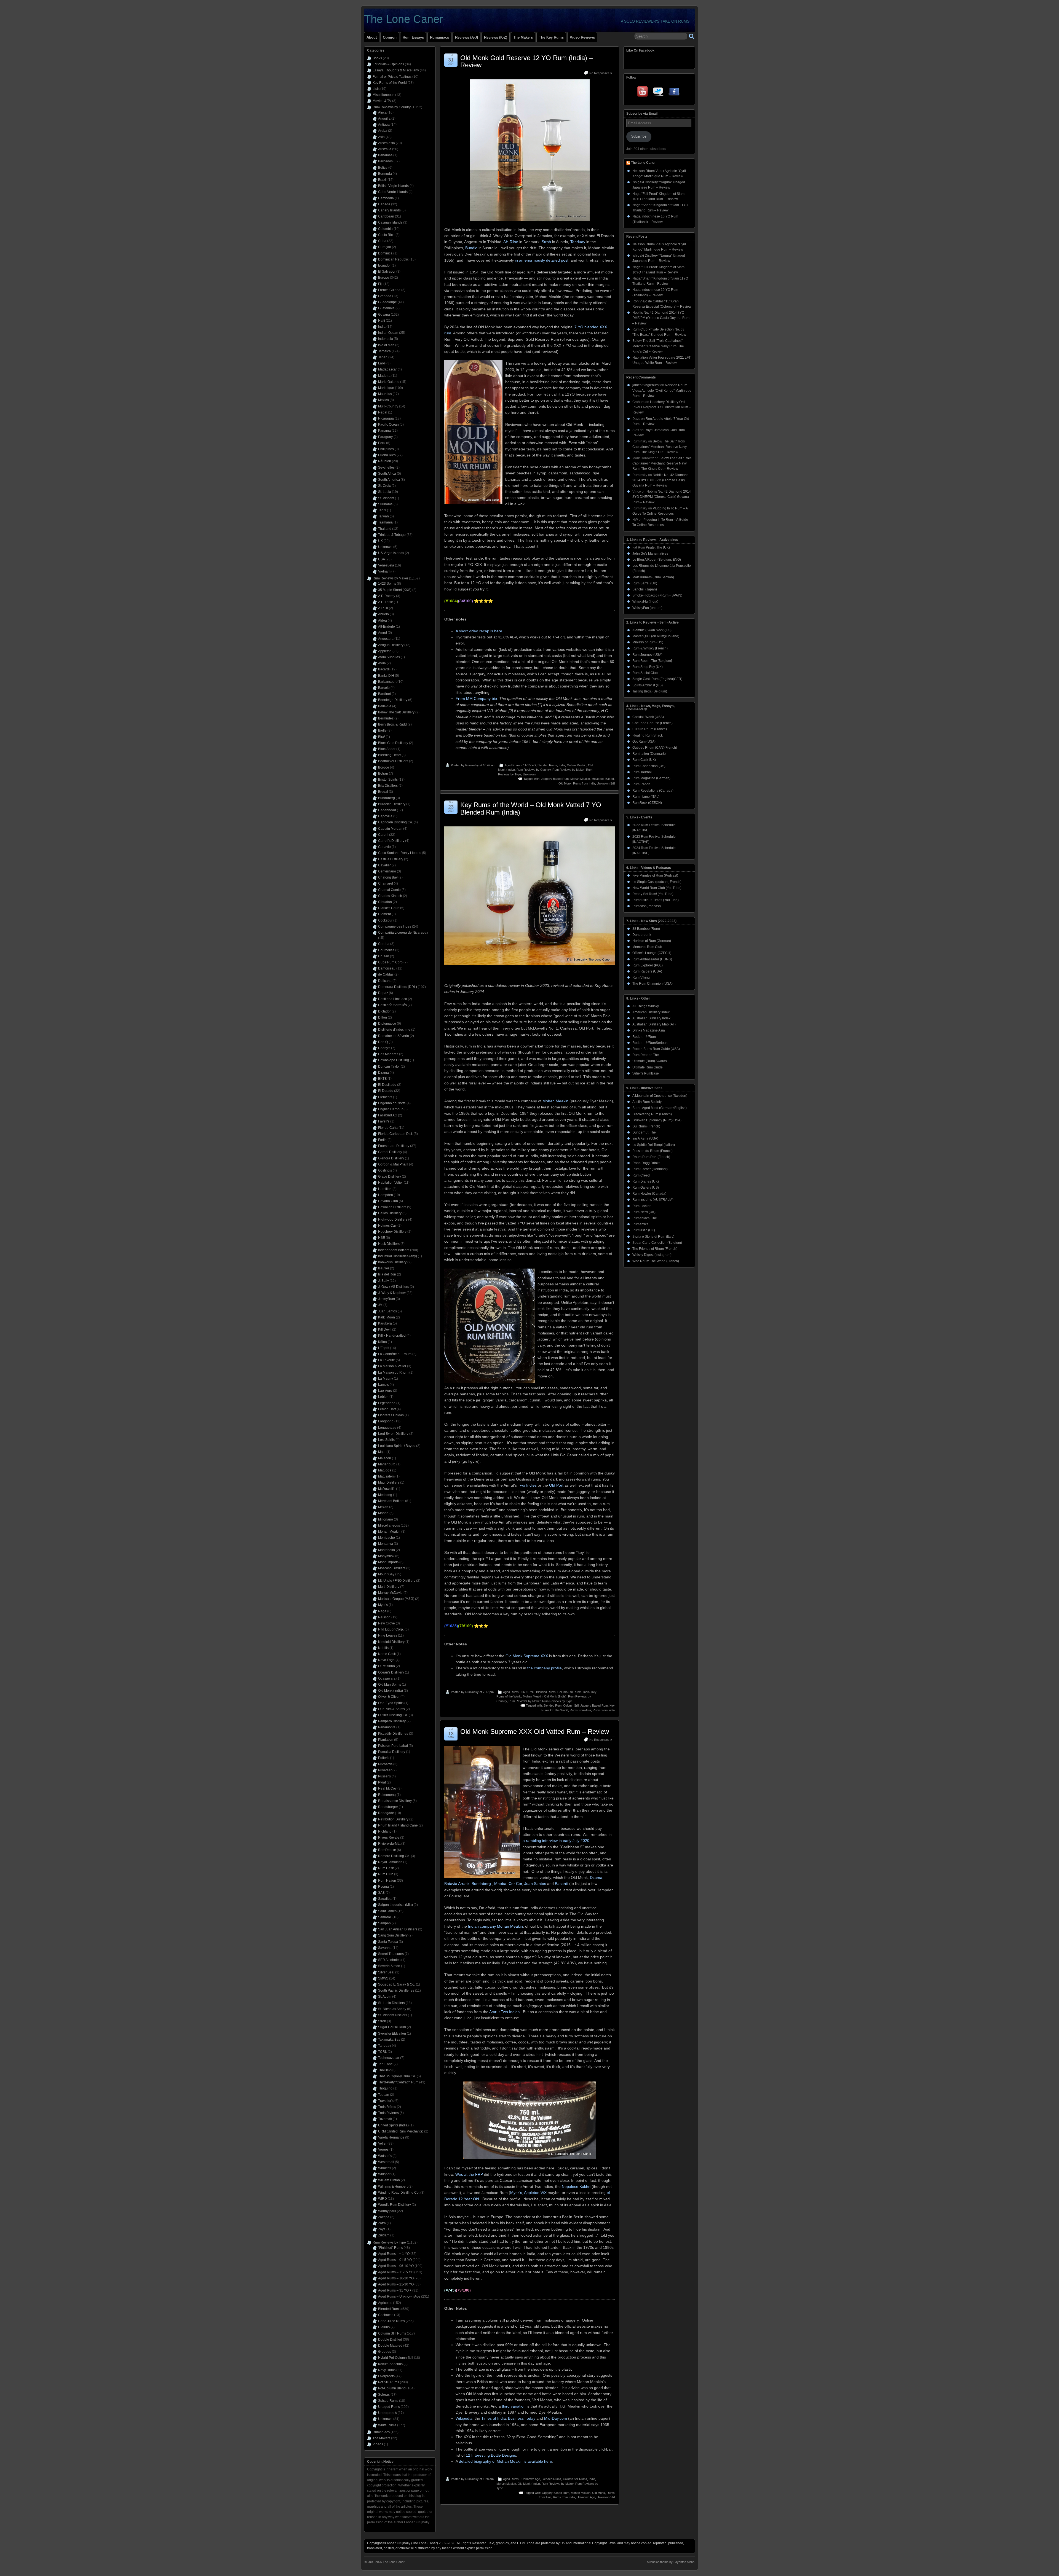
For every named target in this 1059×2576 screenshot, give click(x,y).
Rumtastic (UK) (644, 1230)
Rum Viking (641, 977)
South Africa (387, 474)
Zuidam (384, 2235)
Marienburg (387, 1464)
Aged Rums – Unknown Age (399, 2296)
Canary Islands (389, 210)
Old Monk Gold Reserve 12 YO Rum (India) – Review (526, 61)
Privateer (385, 1770)
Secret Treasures (391, 1954)
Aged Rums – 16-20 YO (396, 2278)
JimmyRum (387, 1299)
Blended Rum (553, 1705)
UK (380, 541)
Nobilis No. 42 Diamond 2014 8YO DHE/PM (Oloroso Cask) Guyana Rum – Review (661, 318)
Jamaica (384, 351)
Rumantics (640, 1224)
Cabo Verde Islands (393, 192)
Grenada (385, 296)
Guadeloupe (387, 302)
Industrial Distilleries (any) (398, 1256)
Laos (382, 363)
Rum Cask (386, 1868)
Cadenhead (387, 810)
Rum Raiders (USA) (647, 971)
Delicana (385, 981)
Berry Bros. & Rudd (392, 724)
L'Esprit (384, 1348)
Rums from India (584, 783)
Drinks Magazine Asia (649, 1030)
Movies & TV (382, 101)
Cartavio (384, 847)
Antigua (384, 125)
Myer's (383, 1605)
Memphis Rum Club (647, 947)
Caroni (383, 835)
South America (389, 480)
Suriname (385, 504)
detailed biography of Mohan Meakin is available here (506, 2461)
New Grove (387, 1623)
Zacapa (384, 2217)
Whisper (384, 2174)
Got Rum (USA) (644, 742)
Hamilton (385, 1189)
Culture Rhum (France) (650, 729)
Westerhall (386, 2162)
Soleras (384, 2395)
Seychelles (386, 468)
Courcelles (386, 950)
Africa (382, 112)
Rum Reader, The (646, 1055)
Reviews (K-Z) (496, 37)
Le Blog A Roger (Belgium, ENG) (657, 560)
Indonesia (386, 339)
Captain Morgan (390, 829)
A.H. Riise (386, 602)
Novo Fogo (386, 1660)
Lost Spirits (386, 1440)
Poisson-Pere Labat (393, 1746)
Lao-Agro (385, 1391)
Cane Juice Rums (391, 2321)
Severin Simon (389, 1966)
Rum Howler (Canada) (649, 1194)
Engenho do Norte (392, 1103)
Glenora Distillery (391, 1158)
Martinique (386, 388)
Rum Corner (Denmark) (650, 1169)
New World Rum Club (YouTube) (657, 888)
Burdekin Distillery (392, 804)
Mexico (383, 400)
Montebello (387, 1550)
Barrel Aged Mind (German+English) (660, 1108)
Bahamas (385, 155)
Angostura (386, 639)
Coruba (384, 944)
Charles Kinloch (390, 896)
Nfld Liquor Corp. (391, 1629)
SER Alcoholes (389, 1960)
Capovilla (385, 816)
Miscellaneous (383, 95)
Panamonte (387, 1727)
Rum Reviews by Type (557, 1701)
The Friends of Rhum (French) (655, 1249)
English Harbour (390, 1109)
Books (377, 58)
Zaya (382, 2229)
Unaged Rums (389, 2407)
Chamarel (386, 883)
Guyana (384, 315)
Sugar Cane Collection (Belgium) (657, 1243)
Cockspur (385, 920)
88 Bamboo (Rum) (646, 929)
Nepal (383, 412)
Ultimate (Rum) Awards (650, 1061)
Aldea (383, 621)
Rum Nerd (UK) (644, 1212)
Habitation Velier (391, 1183)
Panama (384, 431)
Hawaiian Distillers (392, 1207)
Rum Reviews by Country (534, 770)
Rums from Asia (580, 1710)
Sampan (384, 1923)
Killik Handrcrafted (392, 1336)
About (372, 37)
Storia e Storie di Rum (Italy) (653, 1237)
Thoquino (385, 2088)
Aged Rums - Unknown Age (522, 2479)
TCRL (383, 2052)
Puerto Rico (387, 455)
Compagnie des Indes (395, 926)
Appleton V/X (535, 2193)
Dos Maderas (388, 1054)
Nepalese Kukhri (576, 2186)
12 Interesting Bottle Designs (491, 2455)
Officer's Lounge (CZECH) (652, 953)
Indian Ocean (388, 333)
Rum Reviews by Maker (568, 770)
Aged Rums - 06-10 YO (519, 1692)
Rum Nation (387, 1881)
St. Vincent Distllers (393, 2015)
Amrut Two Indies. (505, 2012)
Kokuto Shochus (390, 2364)
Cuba (382, 241)
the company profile (545, 1668)
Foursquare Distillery (394, 1146)
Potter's (384, 1758)
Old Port (556, 1485)
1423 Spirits (387, 584)
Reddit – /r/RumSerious (650, 1043)
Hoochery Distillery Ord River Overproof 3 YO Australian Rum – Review (662, 407)
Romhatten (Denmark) (649, 754)
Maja (382, 1452)
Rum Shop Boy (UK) (648, 667)
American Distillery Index (651, 1012)
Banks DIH (386, 676)
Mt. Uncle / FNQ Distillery (397, 1581)
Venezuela (386, 565)
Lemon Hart (387, 1409)
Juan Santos (535, 1884)
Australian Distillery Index (651, 1018)
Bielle (382, 730)
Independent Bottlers (394, 1250)
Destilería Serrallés (392, 1005)
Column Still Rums (569, 1692)
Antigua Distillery (391, 645)
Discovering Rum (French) (652, 1114)
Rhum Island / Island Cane (398, 1825)
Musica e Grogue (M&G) (396, 1599)
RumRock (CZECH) (647, 803)
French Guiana (389, 290)
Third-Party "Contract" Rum (398, 2082)
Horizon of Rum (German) (652, 941)
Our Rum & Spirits (391, 1709)
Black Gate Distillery (393, 743)
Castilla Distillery (391, 859)
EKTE (382, 1079)
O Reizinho (387, 1666)
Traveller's (386, 2101)
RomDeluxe (387, 1850)
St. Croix (384, 486)
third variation (514, 2406)
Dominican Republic (393, 259)
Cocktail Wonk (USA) (648, 717)
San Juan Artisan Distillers (398, 1929)
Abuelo (383, 614)
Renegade (386, 1813)
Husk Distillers (389, 1244)
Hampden (386, 1195)
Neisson (384, 1617)
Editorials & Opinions (388, 64)
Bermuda (385, 174)
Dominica (385, 253)
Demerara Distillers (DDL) (398, 987)
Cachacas (386, 2315)
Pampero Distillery (392, 1721)
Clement (384, 914)
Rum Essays (413, 37)
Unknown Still (606, 783)
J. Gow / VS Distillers (394, 1287)
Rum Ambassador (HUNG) (652, 959)
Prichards (385, 1764)
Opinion (390, 37)
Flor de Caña (388, 1128)
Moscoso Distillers (392, 1568)
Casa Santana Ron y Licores (400, 853)
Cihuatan (385, 902)
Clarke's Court (389, 908)
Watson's (385, 2156)
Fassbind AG (388, 1115)
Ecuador (384, 265)
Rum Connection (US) (649, 766)
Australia (385, 149)
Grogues (385, 2352)
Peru (382, 443)
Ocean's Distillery (391, 1672)
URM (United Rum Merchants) (401, 2131)
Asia (381, 137)
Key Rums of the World (390, 83)
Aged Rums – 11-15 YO (396, 2272)
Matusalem (386, 1476)
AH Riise (511, 242)
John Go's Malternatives (650, 554)
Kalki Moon (387, 1317)
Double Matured (390, 2346)
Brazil (382, 180)
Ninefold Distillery (391, 1642)
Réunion (385, 461)
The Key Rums (551, 37)
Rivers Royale (389, 1838)
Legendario (387, 1403)
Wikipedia (464, 2418)
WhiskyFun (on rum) (647, 608)
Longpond (386, 1421)
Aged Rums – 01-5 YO (395, 2260)
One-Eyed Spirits (391, 1703)
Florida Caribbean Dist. (395, 1134)
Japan (383, 357)
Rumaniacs (439, 37)
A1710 (383, 608)
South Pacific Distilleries (396, 1991)
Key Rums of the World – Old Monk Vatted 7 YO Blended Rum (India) (531, 808)
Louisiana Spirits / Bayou (397, 1446)
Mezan (383, 1507)
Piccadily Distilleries (393, 1734)
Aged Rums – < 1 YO (394, 2254)
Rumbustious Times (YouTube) (656, 900)
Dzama (596, 1877)
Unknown (529, 774)
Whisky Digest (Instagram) (652, 1255)
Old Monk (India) (555, 1696)
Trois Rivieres (388, 2113)
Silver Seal (386, 1972)
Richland (385, 1831)
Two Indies (527, 1485)
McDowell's (387, 1489)
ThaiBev (384, 2070)
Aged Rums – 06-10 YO (396, 2266)
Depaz (383, 993)
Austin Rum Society (647, 1102)
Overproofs (386, 2376)
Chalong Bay (388, 877)
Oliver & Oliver (389, 1697)
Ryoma (383, 1887)
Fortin (382, 1140)
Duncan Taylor (389, 1067)
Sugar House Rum (392, 2027)
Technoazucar (389, 2058)
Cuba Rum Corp (390, 962)
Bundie (471, 248)
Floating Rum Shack (648, 735)
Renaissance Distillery (395, 1801)
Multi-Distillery (389, 1587)
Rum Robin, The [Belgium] (652, 661)
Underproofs (387, 2413)
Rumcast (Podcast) (647, 906)
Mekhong (385, 1495)
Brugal (383, 792)
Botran (383, 773)
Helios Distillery (390, 1213)
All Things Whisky (646, 1006)
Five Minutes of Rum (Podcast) (655, 875)
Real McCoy (387, 1788)
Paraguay (385, 437)
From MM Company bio (476, 699)
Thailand (385, 529)
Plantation (386, 1740)
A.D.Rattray (387, 596)
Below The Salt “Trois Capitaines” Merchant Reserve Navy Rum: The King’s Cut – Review (658, 346)
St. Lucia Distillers (391, 2003)
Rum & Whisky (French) (650, 648)
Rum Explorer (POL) (648, 965)
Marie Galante (389, 382)
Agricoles (385, 2303)
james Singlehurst (646, 385)
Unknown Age (586, 2497)
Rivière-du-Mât (389, 1844)
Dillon (383, 1017)
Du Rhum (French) (646, 1126)
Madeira (384, 376)
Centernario (387, 871)
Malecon (385, 1458)
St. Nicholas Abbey (392, 2009)
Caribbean (386, 216)
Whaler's (385, 2168)
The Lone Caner (403, 19)
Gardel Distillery (390, 1152)
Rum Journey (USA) (647, 655)
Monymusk (386, 1556)
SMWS (383, 1978)
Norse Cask (387, 1654)
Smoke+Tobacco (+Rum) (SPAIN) (657, 595)
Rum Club (386, 1874)
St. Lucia (385, 492)
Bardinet (384, 694)
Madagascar (387, 369)
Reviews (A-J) (466, 37)
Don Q (383, 1042)
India (562, 765)
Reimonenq (387, 1795)
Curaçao (385, 247)
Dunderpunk (642, 935)
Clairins (384, 2327)
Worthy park (387, 2211)
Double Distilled (390, 2339)
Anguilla (384, 119)
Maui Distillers (389, 1482)
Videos (378, 2444)
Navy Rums (387, 2370)
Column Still (571, 1705)
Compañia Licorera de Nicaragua (403, 933)
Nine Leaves (388, 1635)
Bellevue (385, 706)
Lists (376, 89)
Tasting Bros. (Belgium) (650, 691)
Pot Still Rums (389, 2382)
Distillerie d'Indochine (394, 1030)
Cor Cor (515, 1884)
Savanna (385, 1948)
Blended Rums (547, 765)
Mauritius (385, 394)
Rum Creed (641, 1175)
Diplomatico (387, 1024)
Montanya (386, 1544)
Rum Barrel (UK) (645, 583)
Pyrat (382, 1782)
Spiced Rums (388, 2401)
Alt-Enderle (387, 627)
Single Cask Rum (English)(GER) (657, 679)
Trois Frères (387, 2107)
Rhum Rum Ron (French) (651, 1157)
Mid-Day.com (556, 2418)
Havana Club (388, 1201)
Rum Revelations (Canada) (653, 791)
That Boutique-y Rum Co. (397, 2076)
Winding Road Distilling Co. (399, 2193)
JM (380, 1305)
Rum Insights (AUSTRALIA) (653, 1200)
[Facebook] (674, 93)
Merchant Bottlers (391, 1501)
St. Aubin (385, 1997)
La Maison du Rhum (393, 1372)
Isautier (384, 1268)
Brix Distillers (388, 786)
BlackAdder (387, 749)
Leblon (383, 1397)
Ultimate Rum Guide (648, 1067)
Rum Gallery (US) (646, 1188)
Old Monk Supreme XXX (527, 1656)
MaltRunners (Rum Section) (653, 577)
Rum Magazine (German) (651, 778)
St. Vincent (386, 498)
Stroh (546, 242)
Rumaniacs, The (645, 1218)
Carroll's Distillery (391, 841)
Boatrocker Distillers (393, 761)
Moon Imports (388, 1562)
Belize (383, 168)
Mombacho (387, 1538)
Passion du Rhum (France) (652, 1151)
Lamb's (383, 1385)
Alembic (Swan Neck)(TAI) (652, 630)
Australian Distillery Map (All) (654, 1024)
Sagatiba (385, 1899)
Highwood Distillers (393, 1219)
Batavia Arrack (457, 1884)
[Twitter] (659, 93)
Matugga (385, 1470)
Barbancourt (387, 682)
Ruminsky (472, 765)
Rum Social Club (645, 673)
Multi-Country (388, 406)
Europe (384, 278)
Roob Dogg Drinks (646, 1163)
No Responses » (601, 73)
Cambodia (386, 198)
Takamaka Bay (389, 2040)
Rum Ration (641, 784)
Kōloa (383, 1342)
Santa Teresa (388, 1942)
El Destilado (387, 1085)
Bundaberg (481, 1884)
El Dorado (386, 1091)
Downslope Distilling (394, 1060)
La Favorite (387, 1360)
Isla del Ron (387, 1274)
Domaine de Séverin (394, 1036)
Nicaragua (386, 418)
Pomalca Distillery (392, 1752)
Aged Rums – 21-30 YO (396, 2284)
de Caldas (386, 974)
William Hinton (389, 2180)
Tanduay (578, 242)
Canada (384, 204)
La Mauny (386, 1379)
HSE (382, 1238)
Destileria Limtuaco (393, 999)
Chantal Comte (389, 890)
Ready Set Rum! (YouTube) (653, 894)
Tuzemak (385, 2119)
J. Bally (383, 1281)
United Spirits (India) (393, 2125)
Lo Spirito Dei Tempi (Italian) (654, 1145)
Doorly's (384, 1048)
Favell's (384, 1121)
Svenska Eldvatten (392, 2034)
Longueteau (387, 1428)
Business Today (522, 2418)
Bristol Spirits (388, 780)
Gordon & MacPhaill (393, 1164)
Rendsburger (388, 1807)
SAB (381, 1893)
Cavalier (384, 865)
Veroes (383, 2150)
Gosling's (385, 1170)
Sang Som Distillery (393, 1935)
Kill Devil (385, 1329)
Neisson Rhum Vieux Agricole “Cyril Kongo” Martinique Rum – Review (662, 390)
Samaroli (385, 1917)
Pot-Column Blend (392, 2388)
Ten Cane (385, 2064)
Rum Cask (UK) (644, 760)
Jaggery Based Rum (555, 779)
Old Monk (565, 783)
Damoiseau (387, 968)
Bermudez (386, 718)
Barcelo (384, 688)
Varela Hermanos (391, 2137)
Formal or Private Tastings (392, 77)
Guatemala (386, 308)
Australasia (387, 143)
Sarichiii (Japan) (645, 589)
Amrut (383, 633)
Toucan (384, 2095)
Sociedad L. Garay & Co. (397, 1984)
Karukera (385, 1323)
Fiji (380, 284)
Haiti (382, 321)
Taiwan (383, 516)
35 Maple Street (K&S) (395, 590)
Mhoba (500, 1884)
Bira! (382, 737)
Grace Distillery (390, 1176)
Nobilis (383, 1648)
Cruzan (384, 956)
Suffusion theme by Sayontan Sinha (671, 2562)
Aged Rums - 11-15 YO (520, 765)
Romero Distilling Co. (394, 1856)
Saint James (387, 1911)
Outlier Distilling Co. (393, 1715)
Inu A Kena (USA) (645, 1138)
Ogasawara (387, 1678)
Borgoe (384, 767)
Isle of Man (386, 345)
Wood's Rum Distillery (395, 2205)
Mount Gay (386, 1574)
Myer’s (516, 2193)
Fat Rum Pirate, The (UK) (651, 547)
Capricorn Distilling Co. (395, 822)
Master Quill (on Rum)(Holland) (656, 636)
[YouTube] (643, 93)
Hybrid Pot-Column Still (396, 2358)
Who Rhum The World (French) (656, 1261)
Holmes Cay (387, 1226)
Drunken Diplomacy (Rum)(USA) (657, 1120)
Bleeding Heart (389, 755)
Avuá (382, 663)
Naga (382, 1611)
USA (381, 559)
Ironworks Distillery (392, 1262)
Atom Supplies (389, 657)
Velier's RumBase (646, 1073)
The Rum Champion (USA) (652, 984)
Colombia (385, 229)
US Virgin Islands (391, 553)
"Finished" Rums (391, 2248)
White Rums (387, 2425)
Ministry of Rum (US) (648, 642)
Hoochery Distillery (392, 1232)
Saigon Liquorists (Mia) (395, 1905)
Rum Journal (642, 772)
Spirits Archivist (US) (648, 685)
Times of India (494, 2418)
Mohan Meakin (577, 765)
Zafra (382, 2223)
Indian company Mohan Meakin (495, 1926)
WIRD (383, 2199)
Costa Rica (386, 235)
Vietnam (384, 571)
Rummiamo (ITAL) (646, 797)
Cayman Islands (390, 222)
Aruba (383, 131)
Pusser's (384, 1776)
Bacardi (561, 1884)
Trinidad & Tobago (392, 535)
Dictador (384, 1011)
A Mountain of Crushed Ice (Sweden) (660, 1096)
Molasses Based (603, 779)
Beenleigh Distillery (393, 700)
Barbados (385, 161)
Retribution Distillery (393, 1819)
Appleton (385, 651)
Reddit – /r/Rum (644, 1037)
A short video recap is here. (479, 631)
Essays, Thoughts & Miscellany (396, 70)
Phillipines (386, 449)
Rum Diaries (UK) (646, 1181)
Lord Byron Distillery (393, 1434)
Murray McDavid (390, 1593)
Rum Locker (641, 1206)
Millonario (386, 1519)
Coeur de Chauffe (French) (652, 723)
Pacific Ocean (388, 425)
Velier (382, 2143)
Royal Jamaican (390, 1862)
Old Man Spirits (390, 1685)
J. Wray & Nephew (392, 1293)
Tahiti (382, 510)
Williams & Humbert (393, 2186)
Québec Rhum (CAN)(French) (655, 748)
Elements (385, 1097)
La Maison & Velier (392, 1366)
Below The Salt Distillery (396, 712)
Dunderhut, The (644, 1132)
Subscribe (639, 136)
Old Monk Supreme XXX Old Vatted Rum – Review (535, 1732)
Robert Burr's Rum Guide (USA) (656, 1049)
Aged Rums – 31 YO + (395, 2290)
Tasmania (385, 522)
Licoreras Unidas (391, 1415)
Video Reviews (582, 37)
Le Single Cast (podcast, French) (657, 882)
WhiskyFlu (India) (645, 601)
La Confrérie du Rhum (395, 1354)
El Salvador (387, 272)
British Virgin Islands (393, 186)
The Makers (523, 37)
